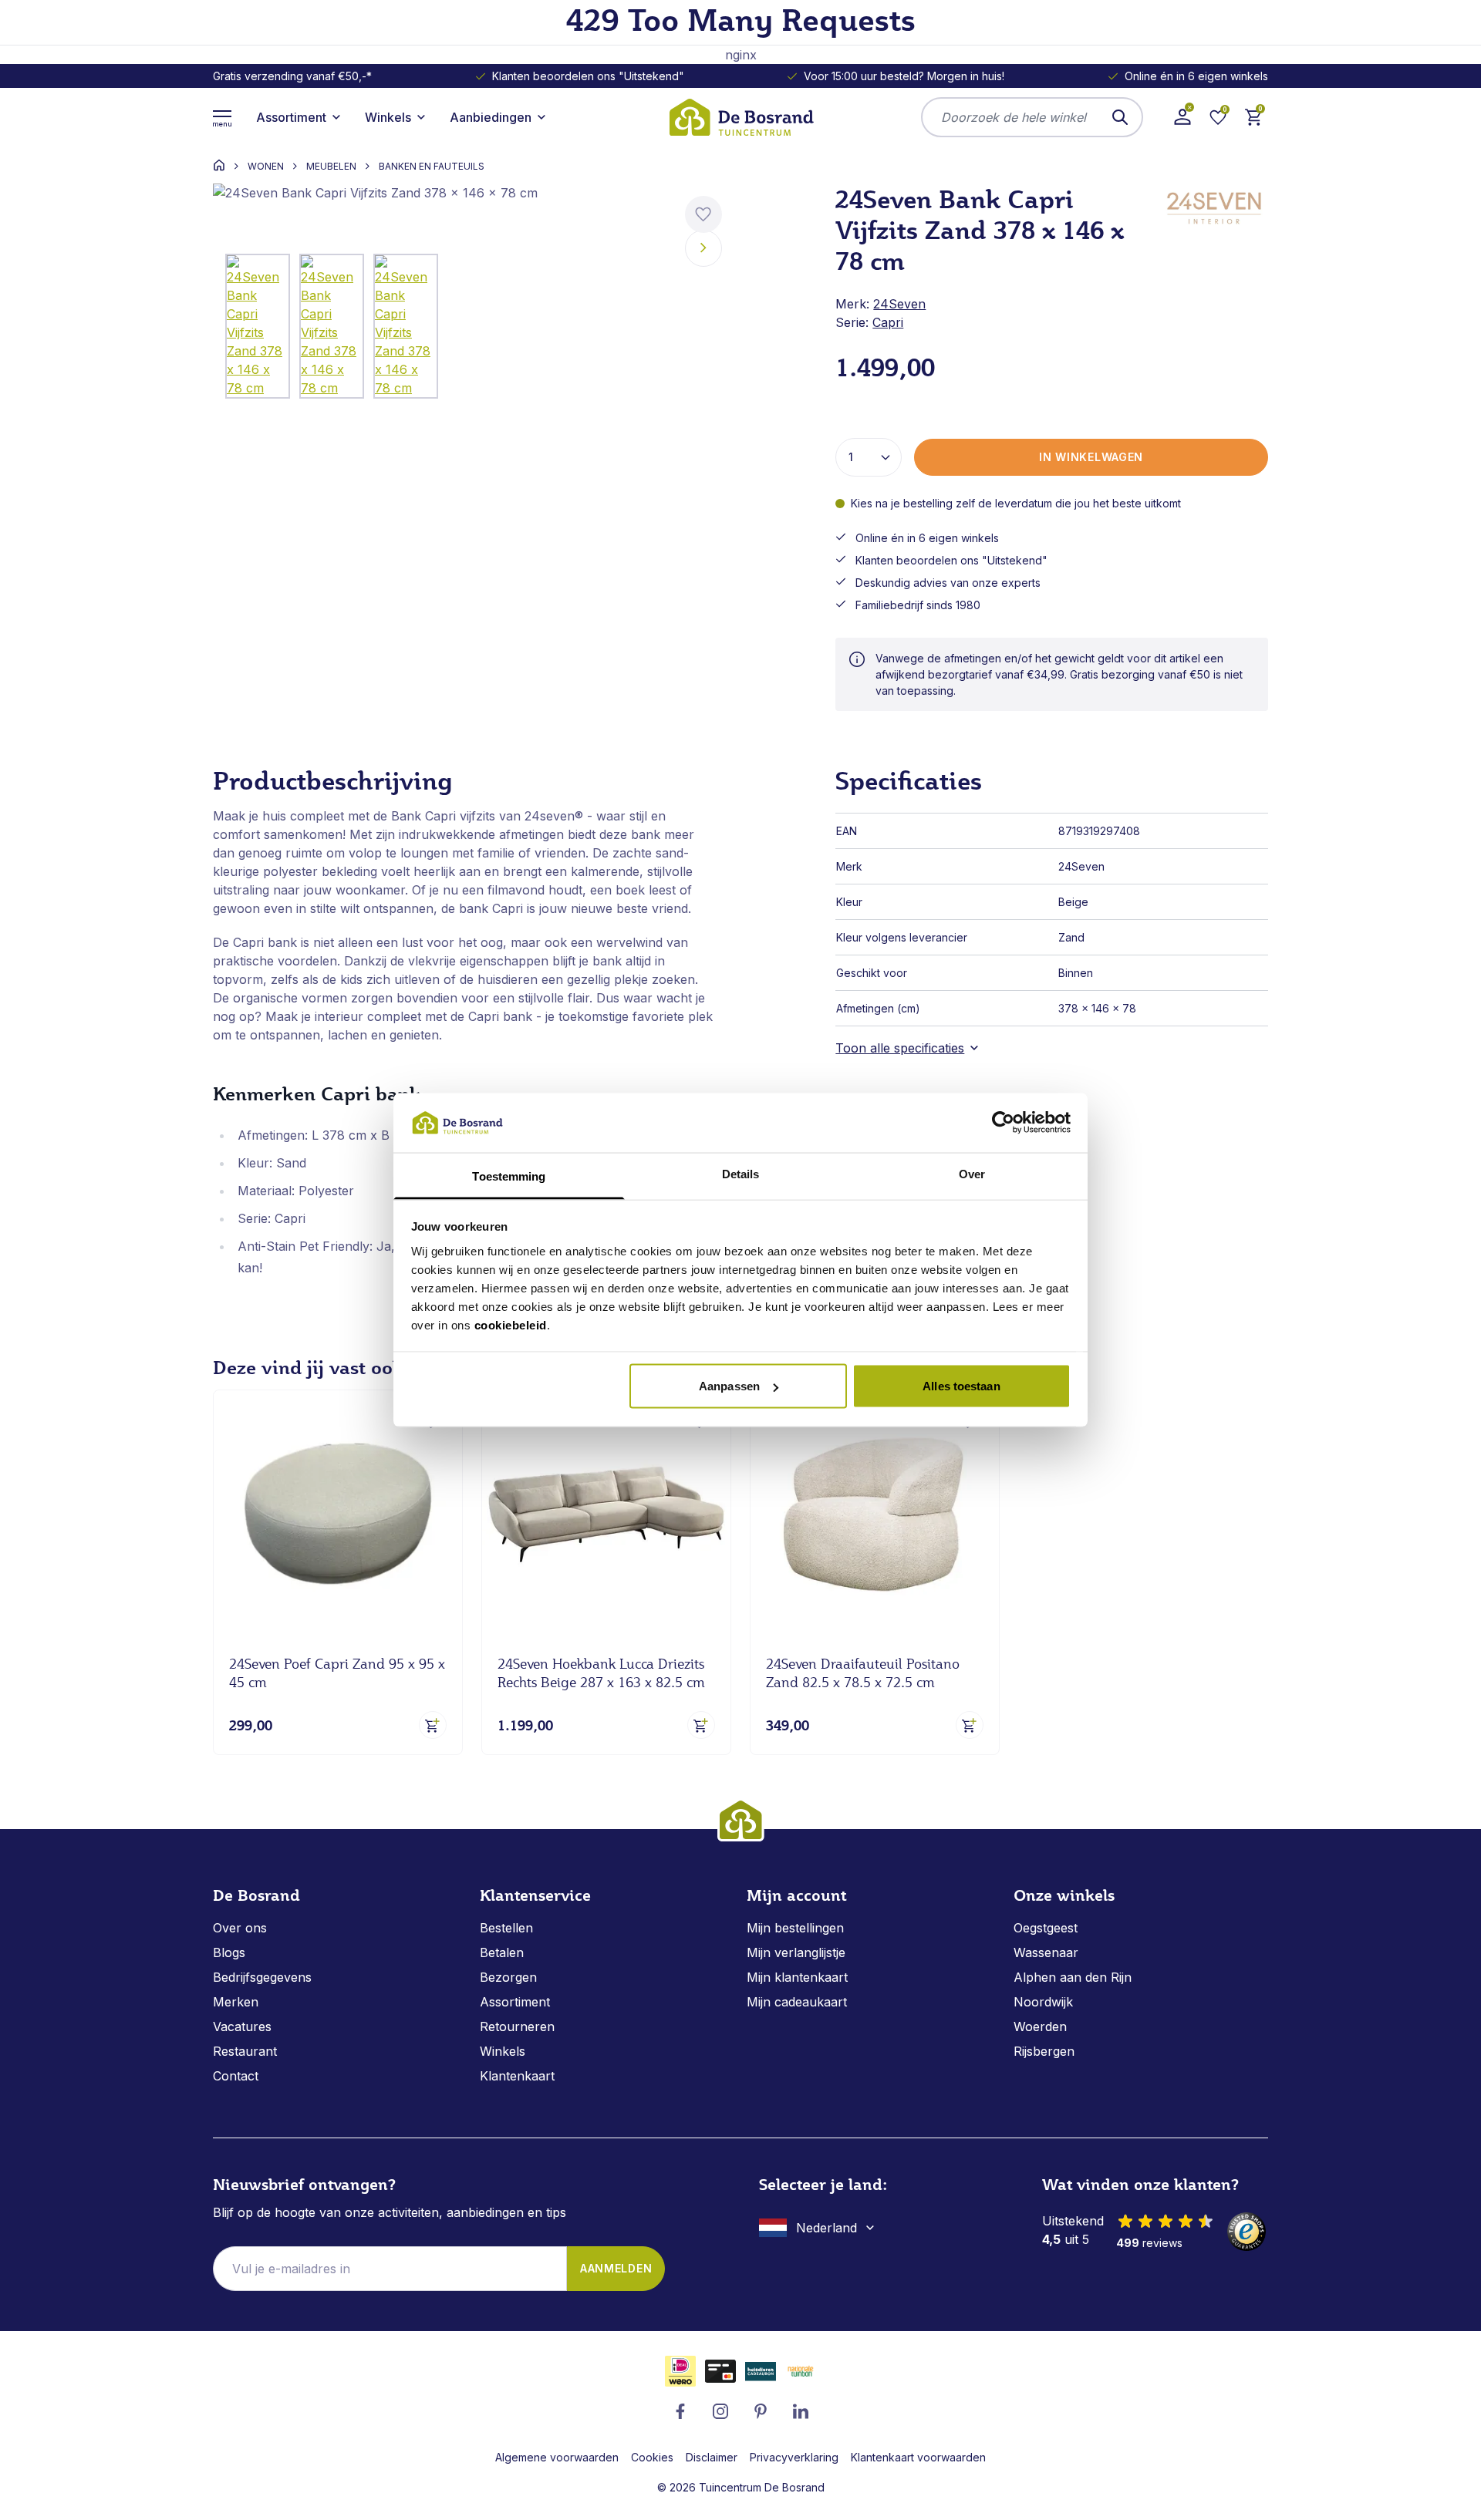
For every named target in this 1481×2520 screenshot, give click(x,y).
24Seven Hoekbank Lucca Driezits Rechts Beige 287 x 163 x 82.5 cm (601, 1673)
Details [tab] (741, 1173)
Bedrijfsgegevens (262, 1977)
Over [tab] (972, 1173)
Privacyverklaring (794, 2457)
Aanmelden (616, 2268)
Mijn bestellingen (795, 1928)
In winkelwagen (1091, 457)
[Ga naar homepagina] (219, 165)
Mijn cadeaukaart (797, 2002)
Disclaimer (712, 2457)
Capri (888, 322)
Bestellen (506, 1928)
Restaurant (245, 2051)
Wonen (266, 167)
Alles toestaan (961, 1386)
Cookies (652, 2457)
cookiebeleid (511, 1324)
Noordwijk (1043, 2002)
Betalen (502, 1952)
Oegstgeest (1046, 1928)
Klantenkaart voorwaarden (918, 2457)
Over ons (240, 1928)
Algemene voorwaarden (557, 2457)
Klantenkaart (517, 2076)
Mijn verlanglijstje (796, 1952)
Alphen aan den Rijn (1073, 1977)
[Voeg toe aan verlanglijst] (703, 214)
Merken (236, 2002)
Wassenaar (1046, 1952)
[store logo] (740, 117)
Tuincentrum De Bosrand (762, 2487)
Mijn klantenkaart (797, 1977)
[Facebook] (680, 2411)
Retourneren (517, 2026)
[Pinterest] (761, 2411)
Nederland (827, 2228)
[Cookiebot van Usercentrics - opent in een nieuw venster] (1003, 1123)
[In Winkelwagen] (433, 1725)
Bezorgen (508, 1977)
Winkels (503, 2051)
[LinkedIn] (801, 2411)
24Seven (899, 304)
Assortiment (515, 2002)
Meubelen (331, 167)
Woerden (1040, 2026)
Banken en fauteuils (432, 167)
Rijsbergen (1044, 2051)
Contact (236, 2076)
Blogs (229, 1952)
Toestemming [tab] (509, 1176)
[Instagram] (720, 2411)
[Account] (1182, 117)
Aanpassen (729, 1386)
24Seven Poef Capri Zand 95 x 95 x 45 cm (337, 1673)
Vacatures (242, 2026)
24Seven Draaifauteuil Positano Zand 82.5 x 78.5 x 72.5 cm (863, 1673)
